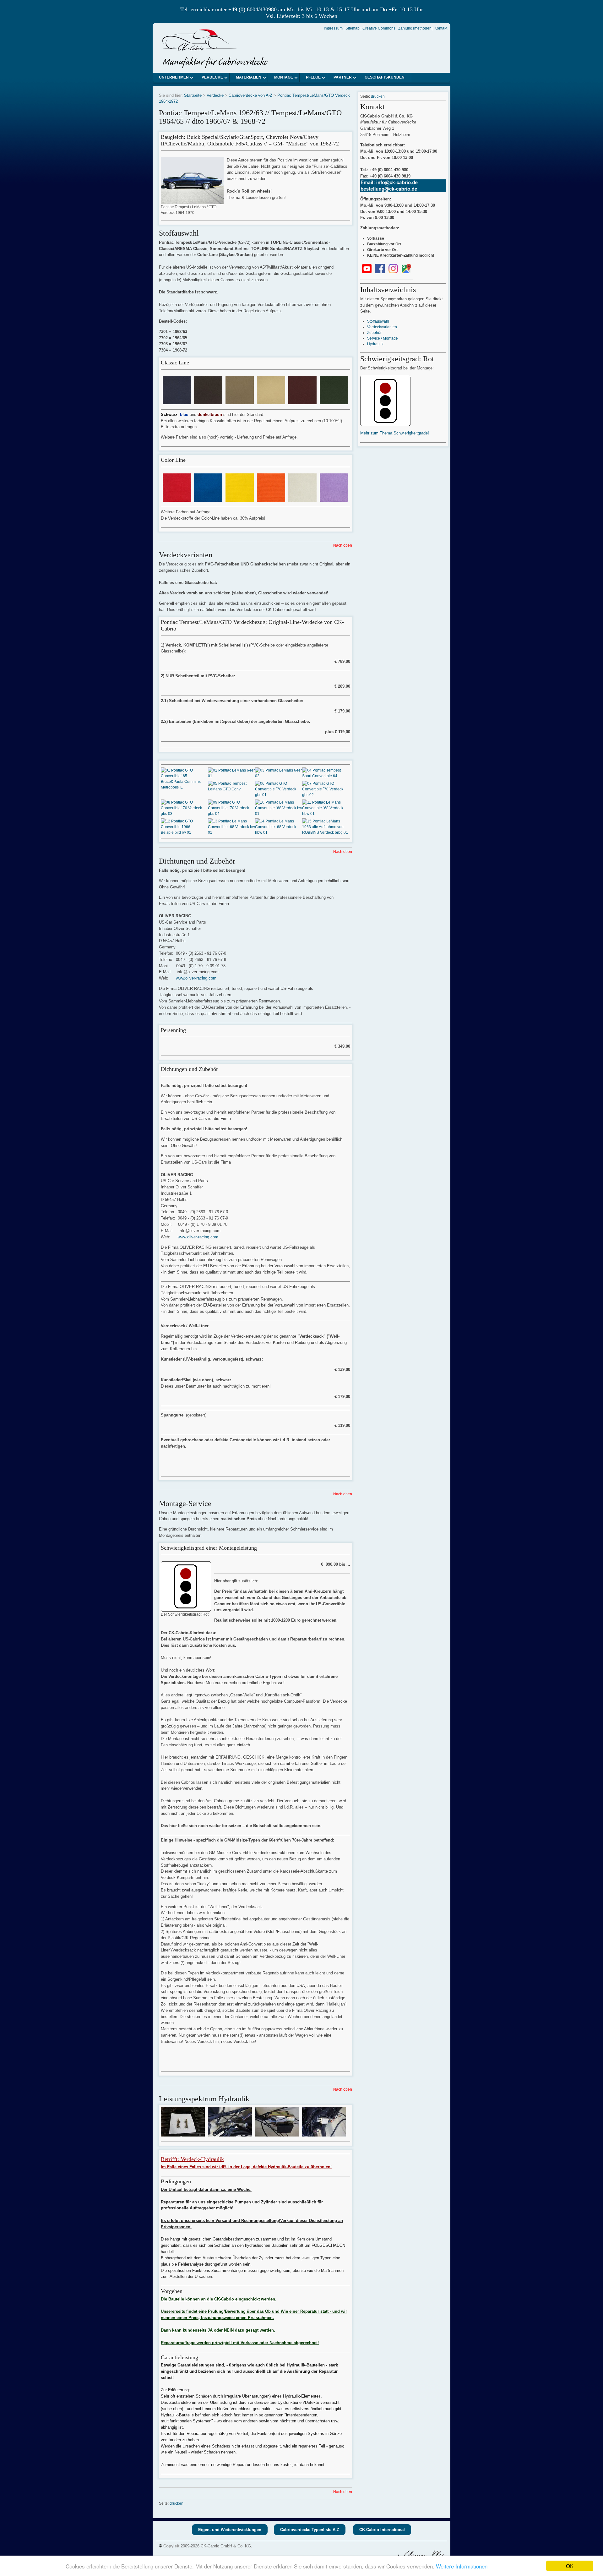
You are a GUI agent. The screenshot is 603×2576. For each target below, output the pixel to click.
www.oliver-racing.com (196, 978)
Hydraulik (375, 344)
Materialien (249, 77)
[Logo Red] (177, 499)
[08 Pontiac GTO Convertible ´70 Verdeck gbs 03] (184, 814)
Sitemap (353, 28)
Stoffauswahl (378, 321)
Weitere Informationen (462, 2566)
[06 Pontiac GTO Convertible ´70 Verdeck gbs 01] (279, 795)
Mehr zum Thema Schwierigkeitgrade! (395, 433)
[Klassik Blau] (177, 401)
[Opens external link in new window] (367, 272)
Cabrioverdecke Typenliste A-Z (310, 2530)
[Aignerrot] (302, 401)
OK (570, 2566)
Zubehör (374, 333)
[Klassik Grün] (334, 401)
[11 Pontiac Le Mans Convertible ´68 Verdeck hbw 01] (326, 814)
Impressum (333, 28)
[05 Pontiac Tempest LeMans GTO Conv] (231, 789)
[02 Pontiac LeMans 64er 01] (231, 776)
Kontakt (441, 28)
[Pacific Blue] (208, 499)
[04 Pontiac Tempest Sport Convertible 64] (326, 776)
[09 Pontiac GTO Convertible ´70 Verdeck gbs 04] (231, 814)
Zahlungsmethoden (415, 28)
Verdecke (212, 77)
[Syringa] (334, 499)
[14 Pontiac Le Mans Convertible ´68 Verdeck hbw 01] (279, 832)
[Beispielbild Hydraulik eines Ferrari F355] (183, 2134)
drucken (177, 2503)
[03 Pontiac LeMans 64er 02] (279, 776)
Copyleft (171, 2546)
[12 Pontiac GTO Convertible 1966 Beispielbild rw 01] (184, 832)
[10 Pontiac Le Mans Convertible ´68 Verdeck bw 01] (279, 814)
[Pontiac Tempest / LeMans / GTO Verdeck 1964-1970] (192, 201)
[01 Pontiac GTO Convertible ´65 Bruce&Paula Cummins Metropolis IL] (184, 787)
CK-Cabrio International (382, 2530)
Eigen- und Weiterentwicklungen (230, 2530)
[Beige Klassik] (240, 401)
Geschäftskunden (385, 77)
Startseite (193, 95)
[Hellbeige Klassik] (271, 401)
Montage (284, 77)
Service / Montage (383, 338)
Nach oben (343, 545)
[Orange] (271, 499)
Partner (343, 77)
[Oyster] (302, 499)
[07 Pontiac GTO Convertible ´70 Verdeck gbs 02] (326, 795)
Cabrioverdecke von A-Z (250, 95)
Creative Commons (379, 28)
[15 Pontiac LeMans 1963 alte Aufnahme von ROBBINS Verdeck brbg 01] (326, 832)
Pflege (313, 77)
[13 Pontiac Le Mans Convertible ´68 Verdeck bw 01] (231, 832)
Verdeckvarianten (382, 327)
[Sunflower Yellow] (240, 499)
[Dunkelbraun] (208, 401)
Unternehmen (174, 77)
